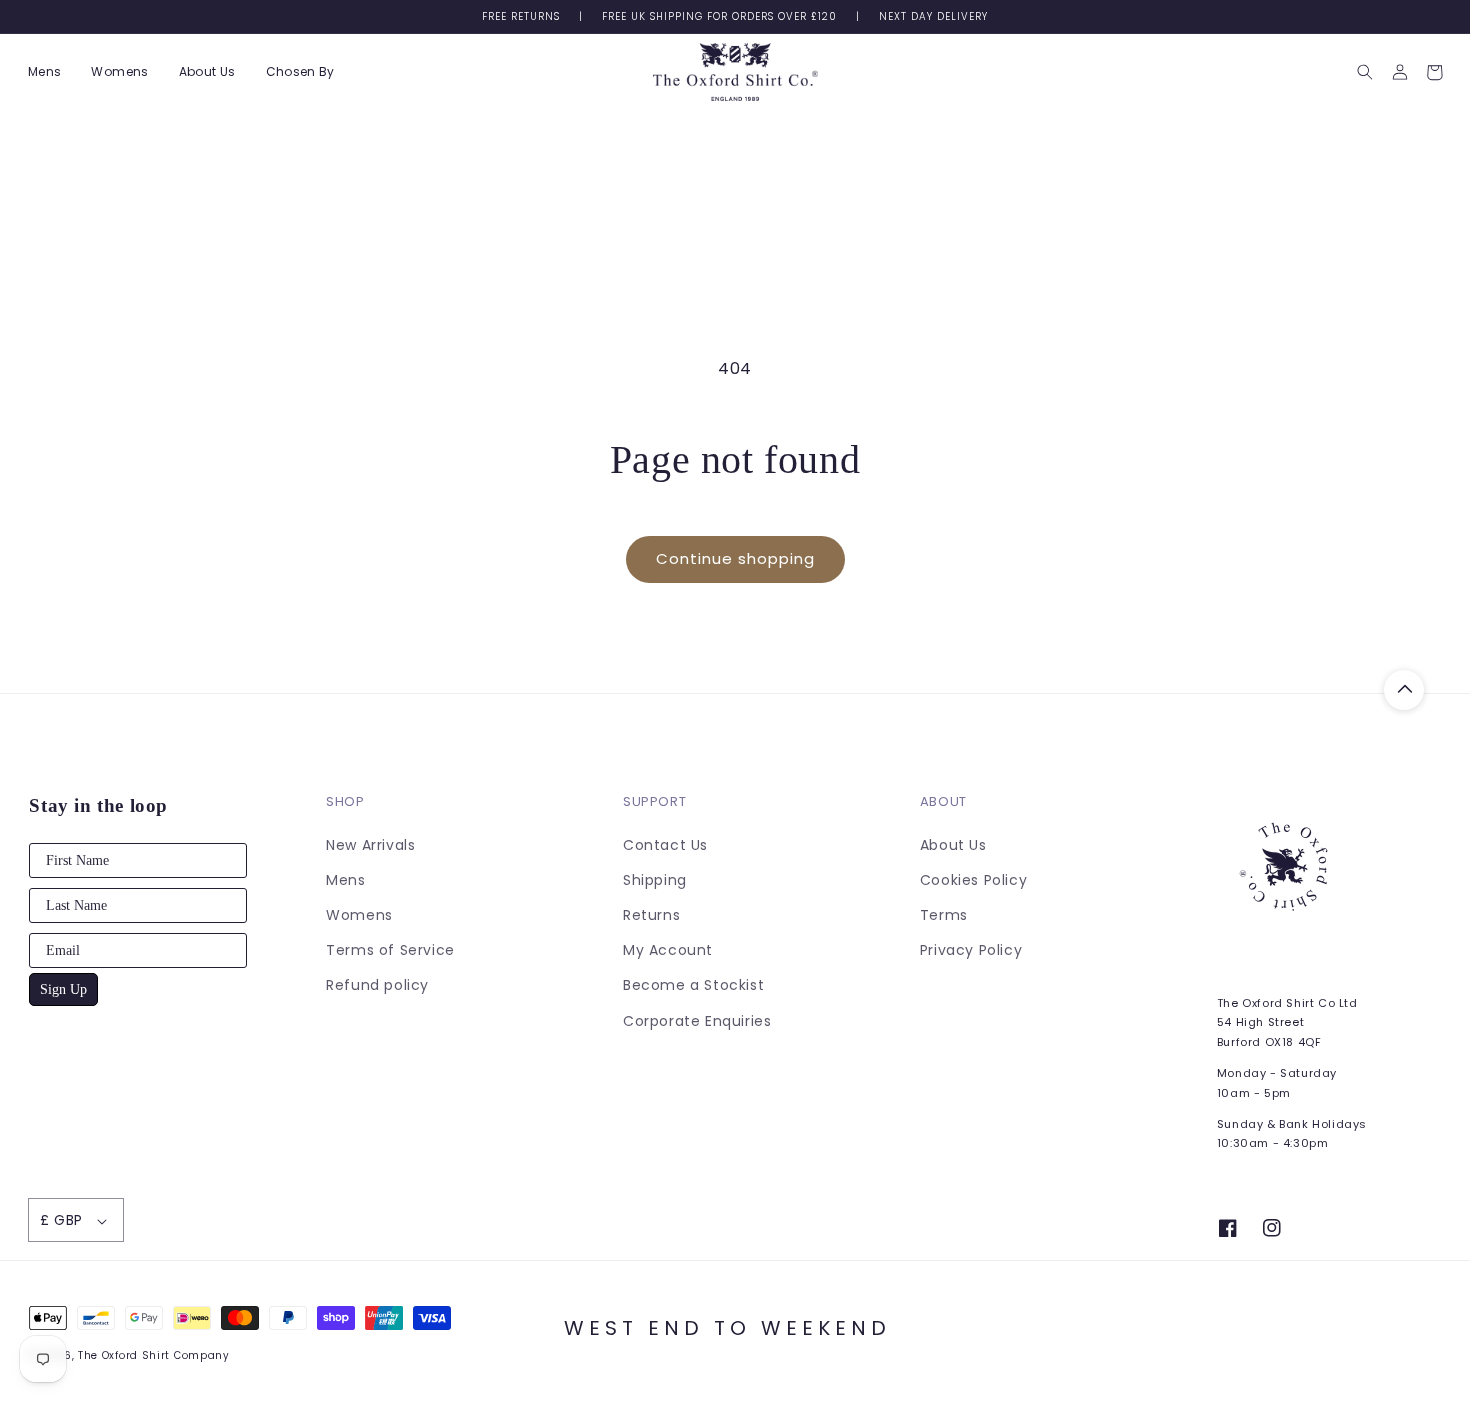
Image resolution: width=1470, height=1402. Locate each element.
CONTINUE (540, 952)
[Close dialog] (1099, 492)
